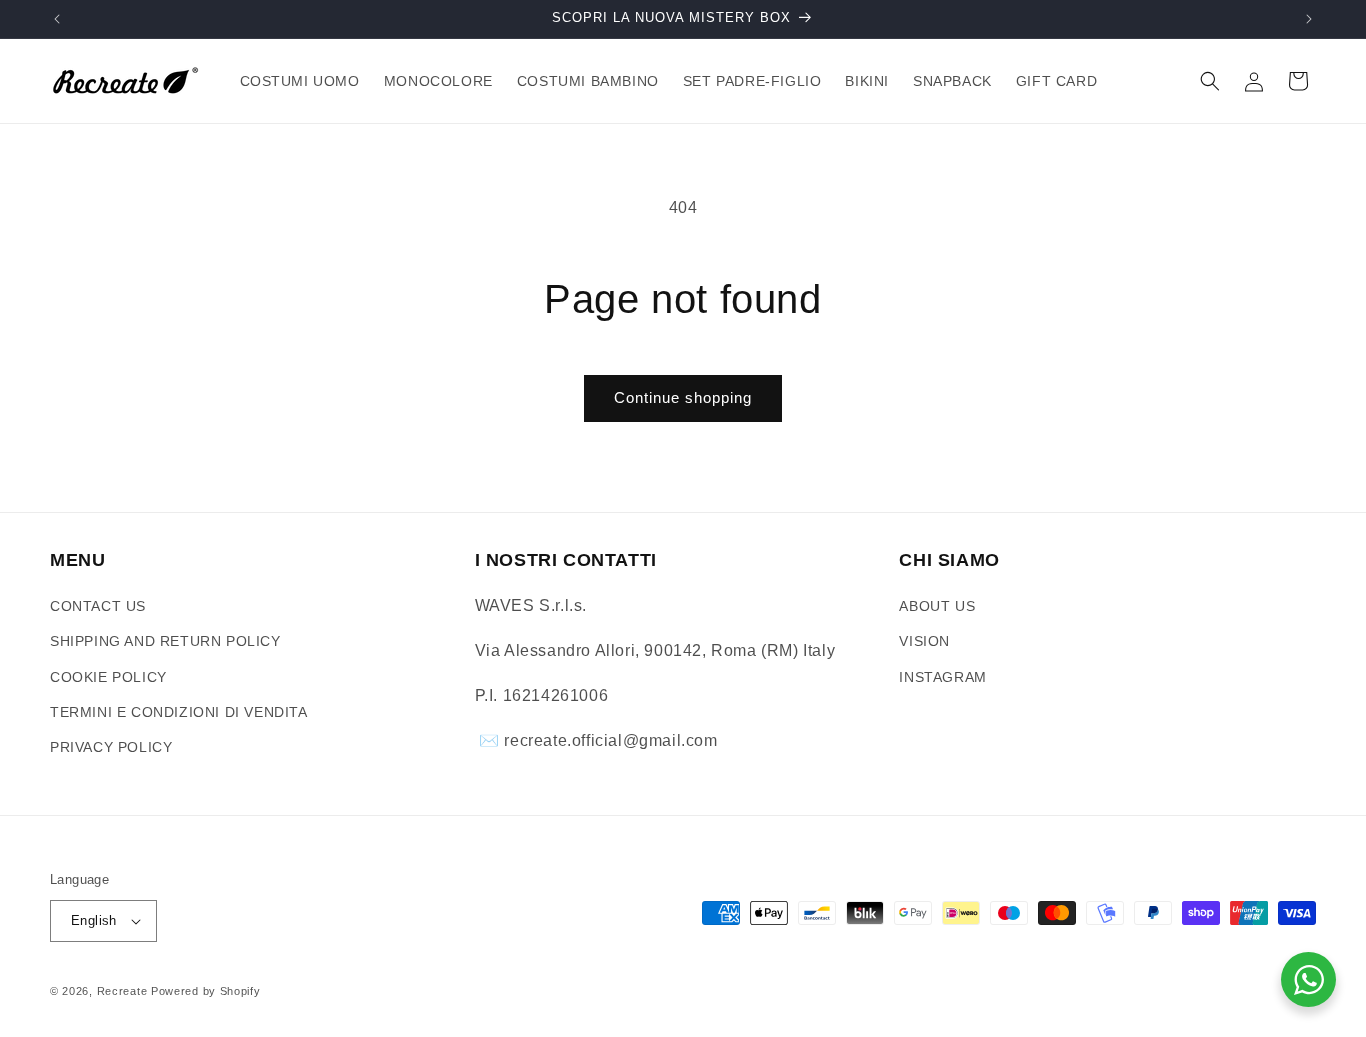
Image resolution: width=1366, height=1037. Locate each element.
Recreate (122, 991)
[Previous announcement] (57, 19)
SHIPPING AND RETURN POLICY (165, 641)
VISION (924, 641)
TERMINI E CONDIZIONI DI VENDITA (179, 712)
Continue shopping (683, 397)
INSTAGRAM (942, 677)
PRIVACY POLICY (111, 747)
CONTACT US (98, 606)
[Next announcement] (1309, 19)
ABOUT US (937, 606)
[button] (1210, 81)
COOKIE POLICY (108, 677)
